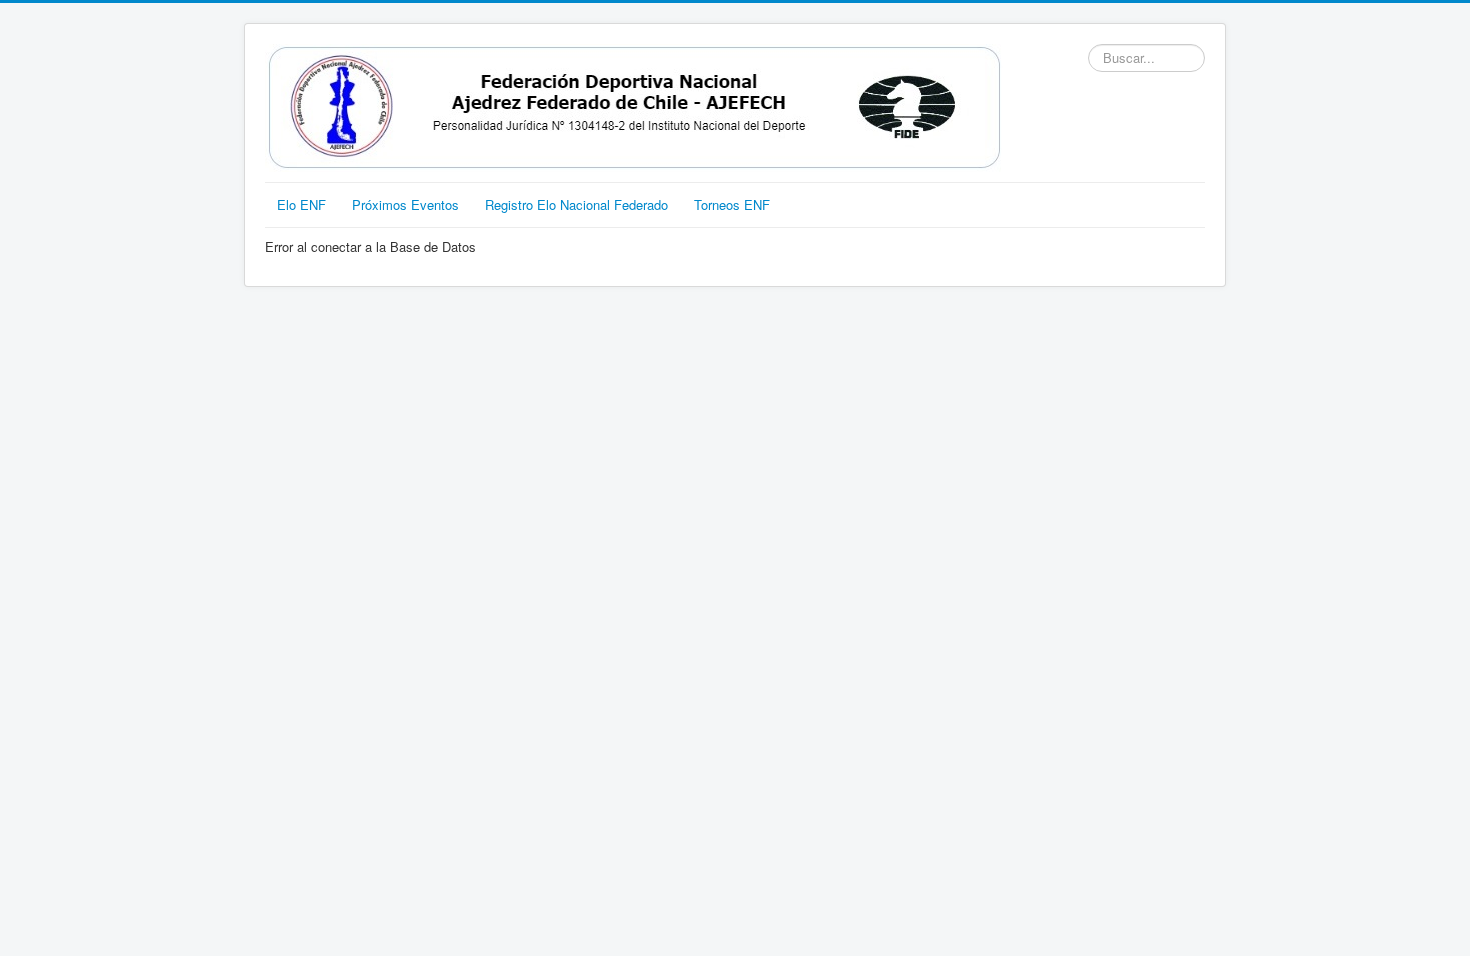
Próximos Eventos (405, 204)
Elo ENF (301, 204)
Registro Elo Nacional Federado (576, 204)
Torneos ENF (732, 204)
